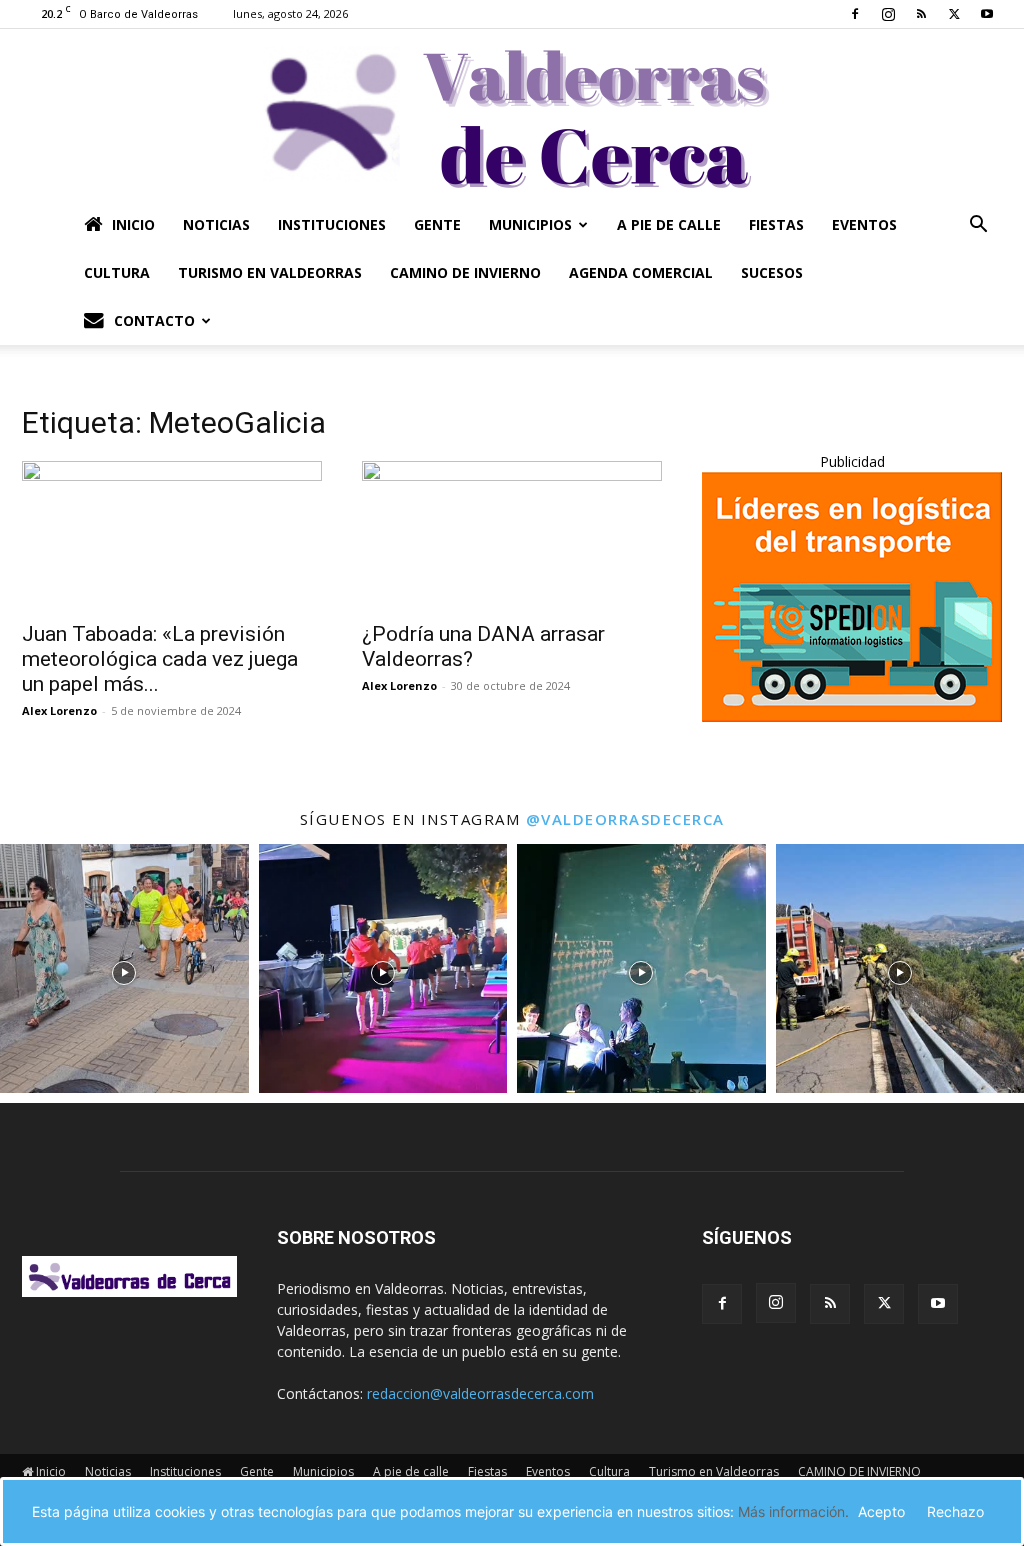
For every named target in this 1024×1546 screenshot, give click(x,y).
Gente (437, 224)
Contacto (154, 320)
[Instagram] (888, 14)
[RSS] (921, 14)
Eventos (864, 224)
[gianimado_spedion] (852, 716)
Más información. (793, 1511)
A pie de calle (669, 224)
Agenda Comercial (641, 272)
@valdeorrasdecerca (625, 819)
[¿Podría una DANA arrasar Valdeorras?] (512, 535)
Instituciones (332, 224)
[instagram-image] (124, 968)
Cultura (117, 272)
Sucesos (772, 272)
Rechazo (955, 1511)
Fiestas (776, 224)
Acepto (881, 1511)
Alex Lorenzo (59, 710)
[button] (978, 226)
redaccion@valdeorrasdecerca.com (480, 1393)
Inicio (133, 224)
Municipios (530, 224)
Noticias (216, 224)
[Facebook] (855, 14)
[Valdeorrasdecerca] (512, 115)
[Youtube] (987, 14)
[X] (954, 14)
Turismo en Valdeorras (270, 272)
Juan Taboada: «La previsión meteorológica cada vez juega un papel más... (160, 659)
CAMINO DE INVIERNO (465, 272)
